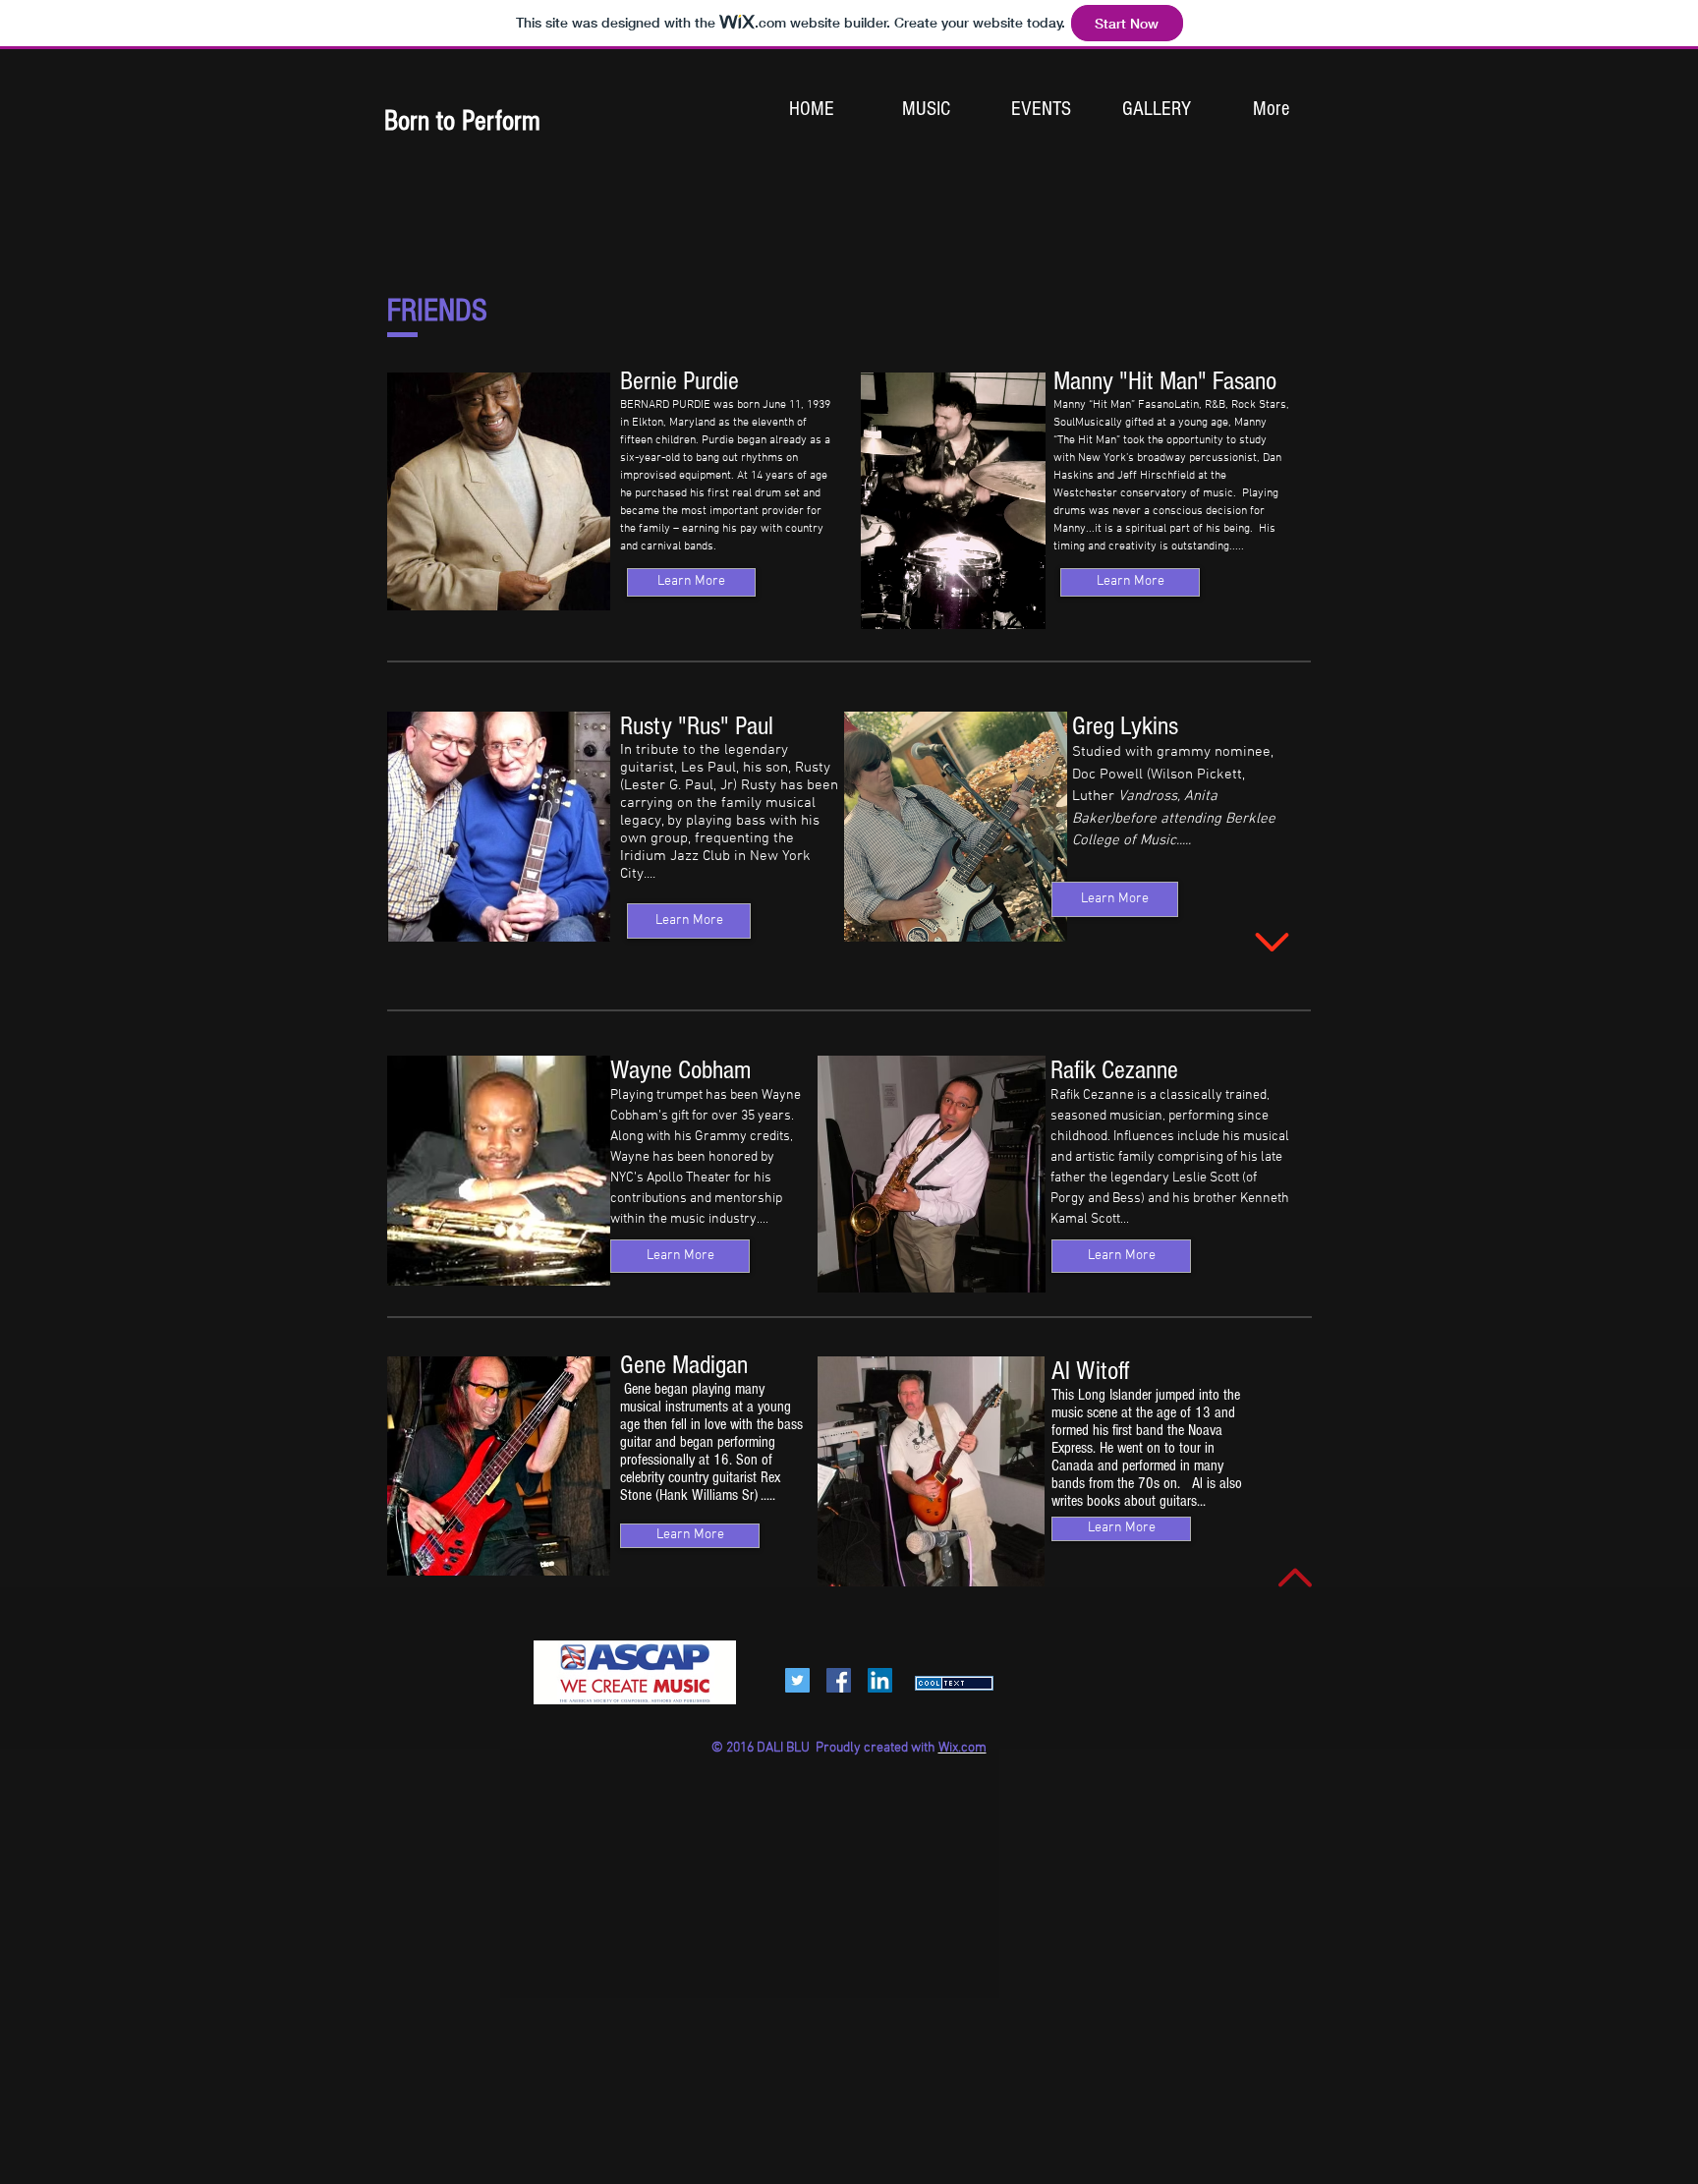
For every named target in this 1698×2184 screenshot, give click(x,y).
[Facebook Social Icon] (839, 1680)
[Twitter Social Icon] (797, 1680)
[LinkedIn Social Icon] (880, 1680)
